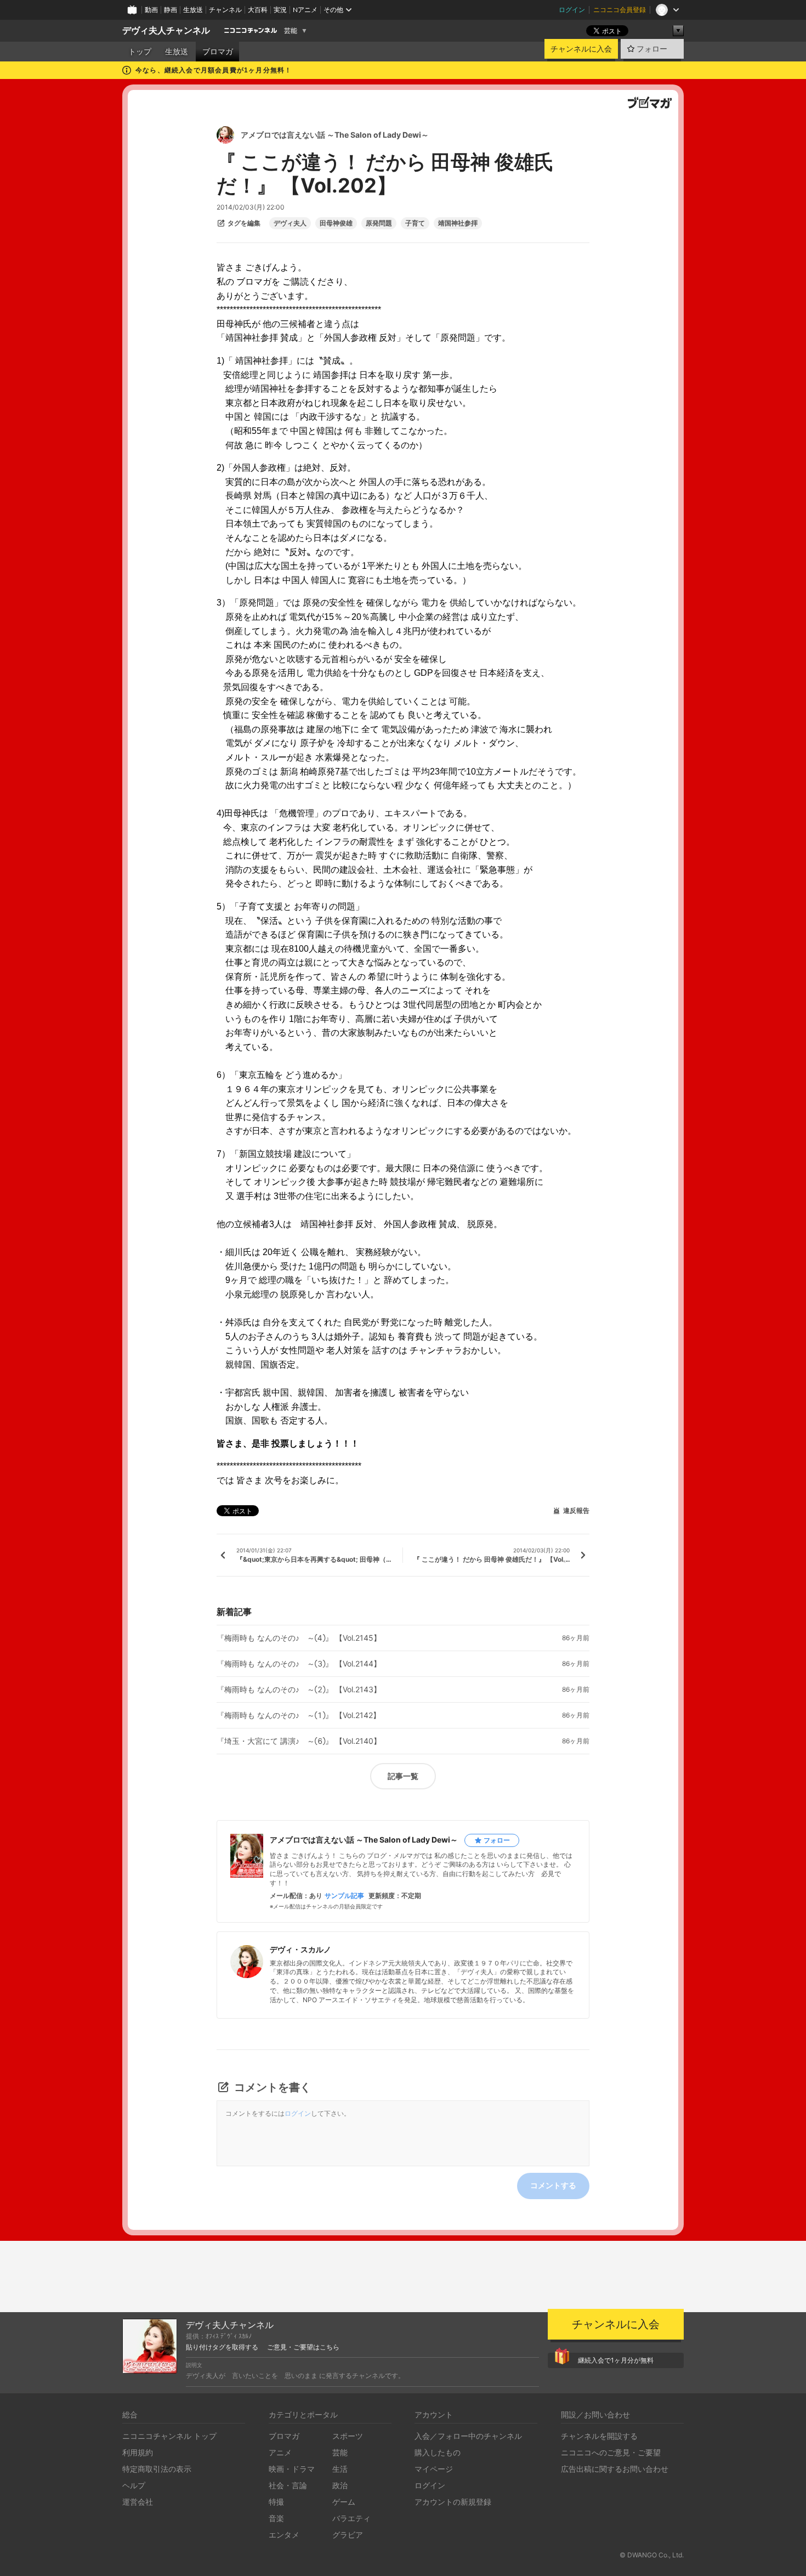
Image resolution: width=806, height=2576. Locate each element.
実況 (280, 10)
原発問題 (379, 223)
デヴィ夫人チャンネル (166, 30)
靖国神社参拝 (458, 223)
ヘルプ (134, 2485)
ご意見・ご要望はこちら (303, 2347)
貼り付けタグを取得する (222, 2347)
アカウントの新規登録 (453, 2502)
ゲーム (344, 2502)
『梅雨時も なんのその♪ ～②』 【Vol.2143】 (299, 1690)
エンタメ (284, 2535)
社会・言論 (288, 2485)
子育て (415, 223)
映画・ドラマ (292, 2469)
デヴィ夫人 (290, 223)
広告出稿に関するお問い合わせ (615, 2469)
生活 (340, 2469)
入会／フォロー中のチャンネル (468, 2436)
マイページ (434, 2469)
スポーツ (348, 2436)
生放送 (193, 10)
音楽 (276, 2518)
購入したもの (438, 2452)
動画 (151, 10)
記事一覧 (403, 1776)
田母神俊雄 (336, 223)
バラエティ (351, 2518)
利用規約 (138, 2452)
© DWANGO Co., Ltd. (652, 2555)
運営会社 (138, 2502)
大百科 (258, 10)
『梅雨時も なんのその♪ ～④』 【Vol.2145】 (299, 1638)
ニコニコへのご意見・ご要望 (611, 2452)
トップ (140, 52)
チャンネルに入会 (581, 49)
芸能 (291, 31)
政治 (340, 2485)
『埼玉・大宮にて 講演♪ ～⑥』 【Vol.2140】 (299, 1741)
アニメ (280, 2452)
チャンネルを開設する (599, 2436)
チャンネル (225, 10)
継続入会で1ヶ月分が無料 (616, 2360)
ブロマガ (218, 52)
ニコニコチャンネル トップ (169, 2436)
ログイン (572, 10)
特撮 (276, 2502)
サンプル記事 (344, 1896)
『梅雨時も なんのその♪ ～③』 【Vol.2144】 (299, 1664)
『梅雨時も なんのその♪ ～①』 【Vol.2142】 (299, 1715)
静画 (171, 10)
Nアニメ (305, 10)
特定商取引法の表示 (157, 2469)
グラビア (348, 2535)
